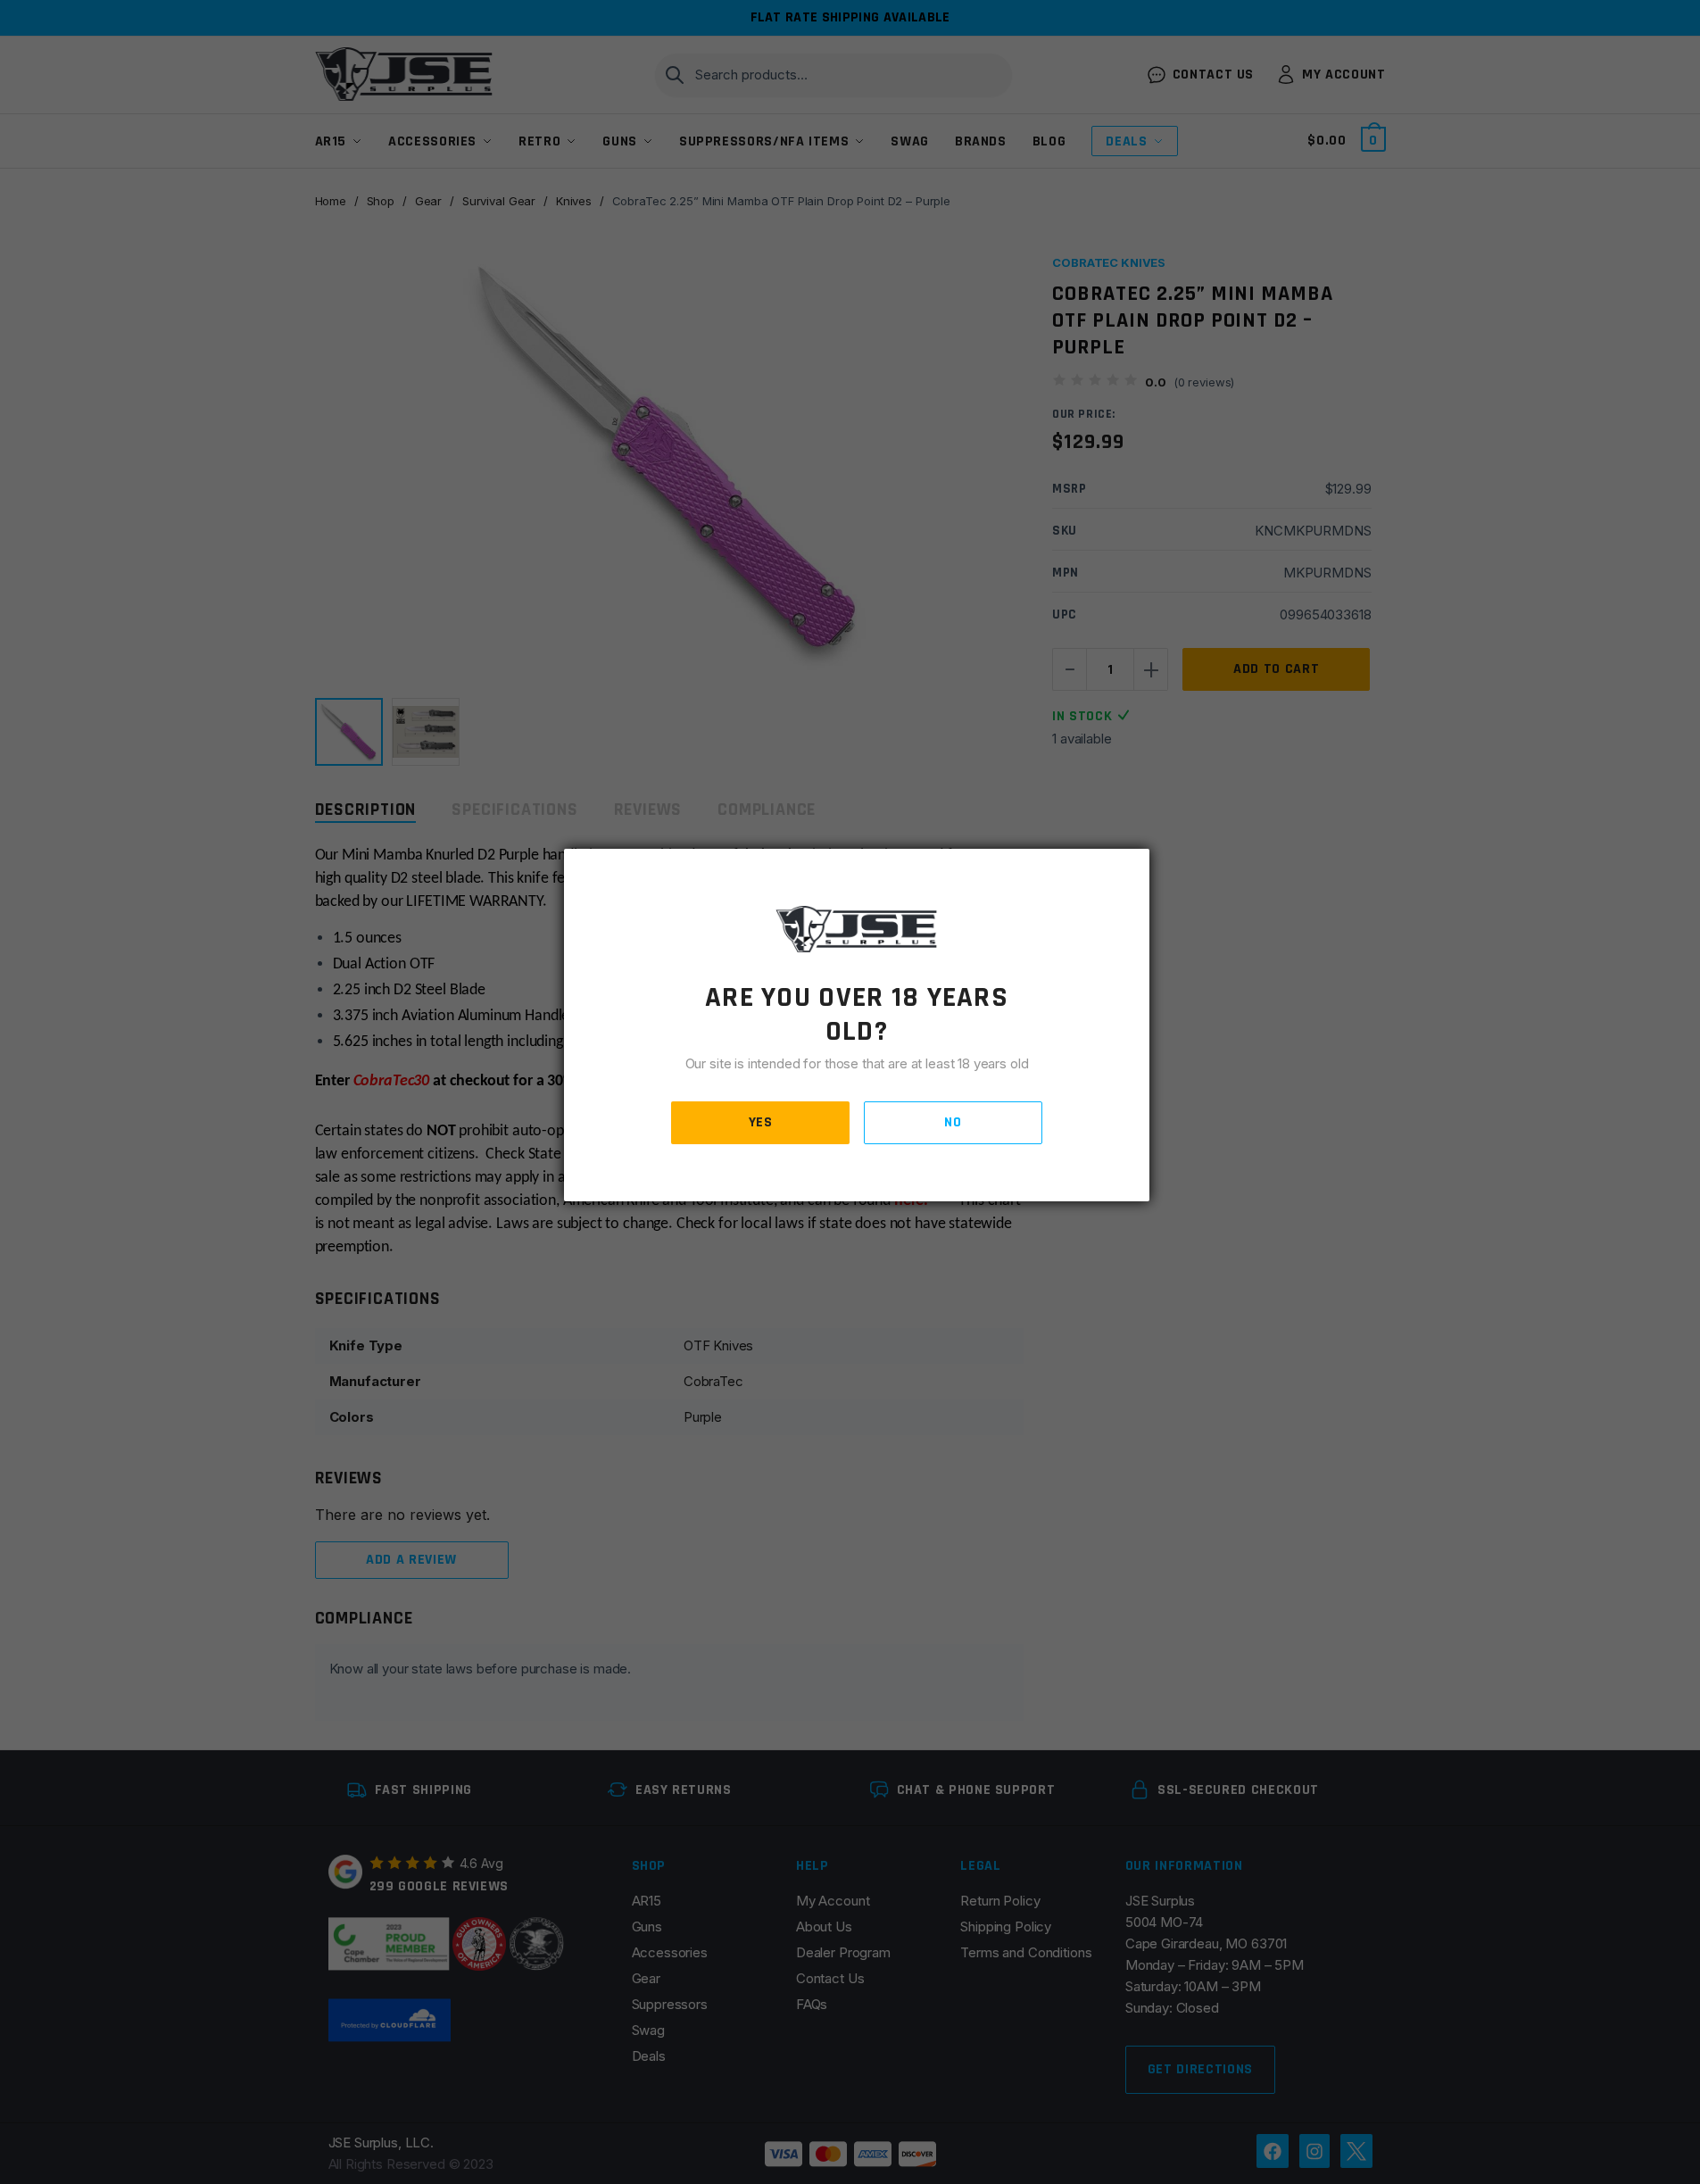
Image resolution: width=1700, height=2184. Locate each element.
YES (761, 1122)
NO (953, 1122)
